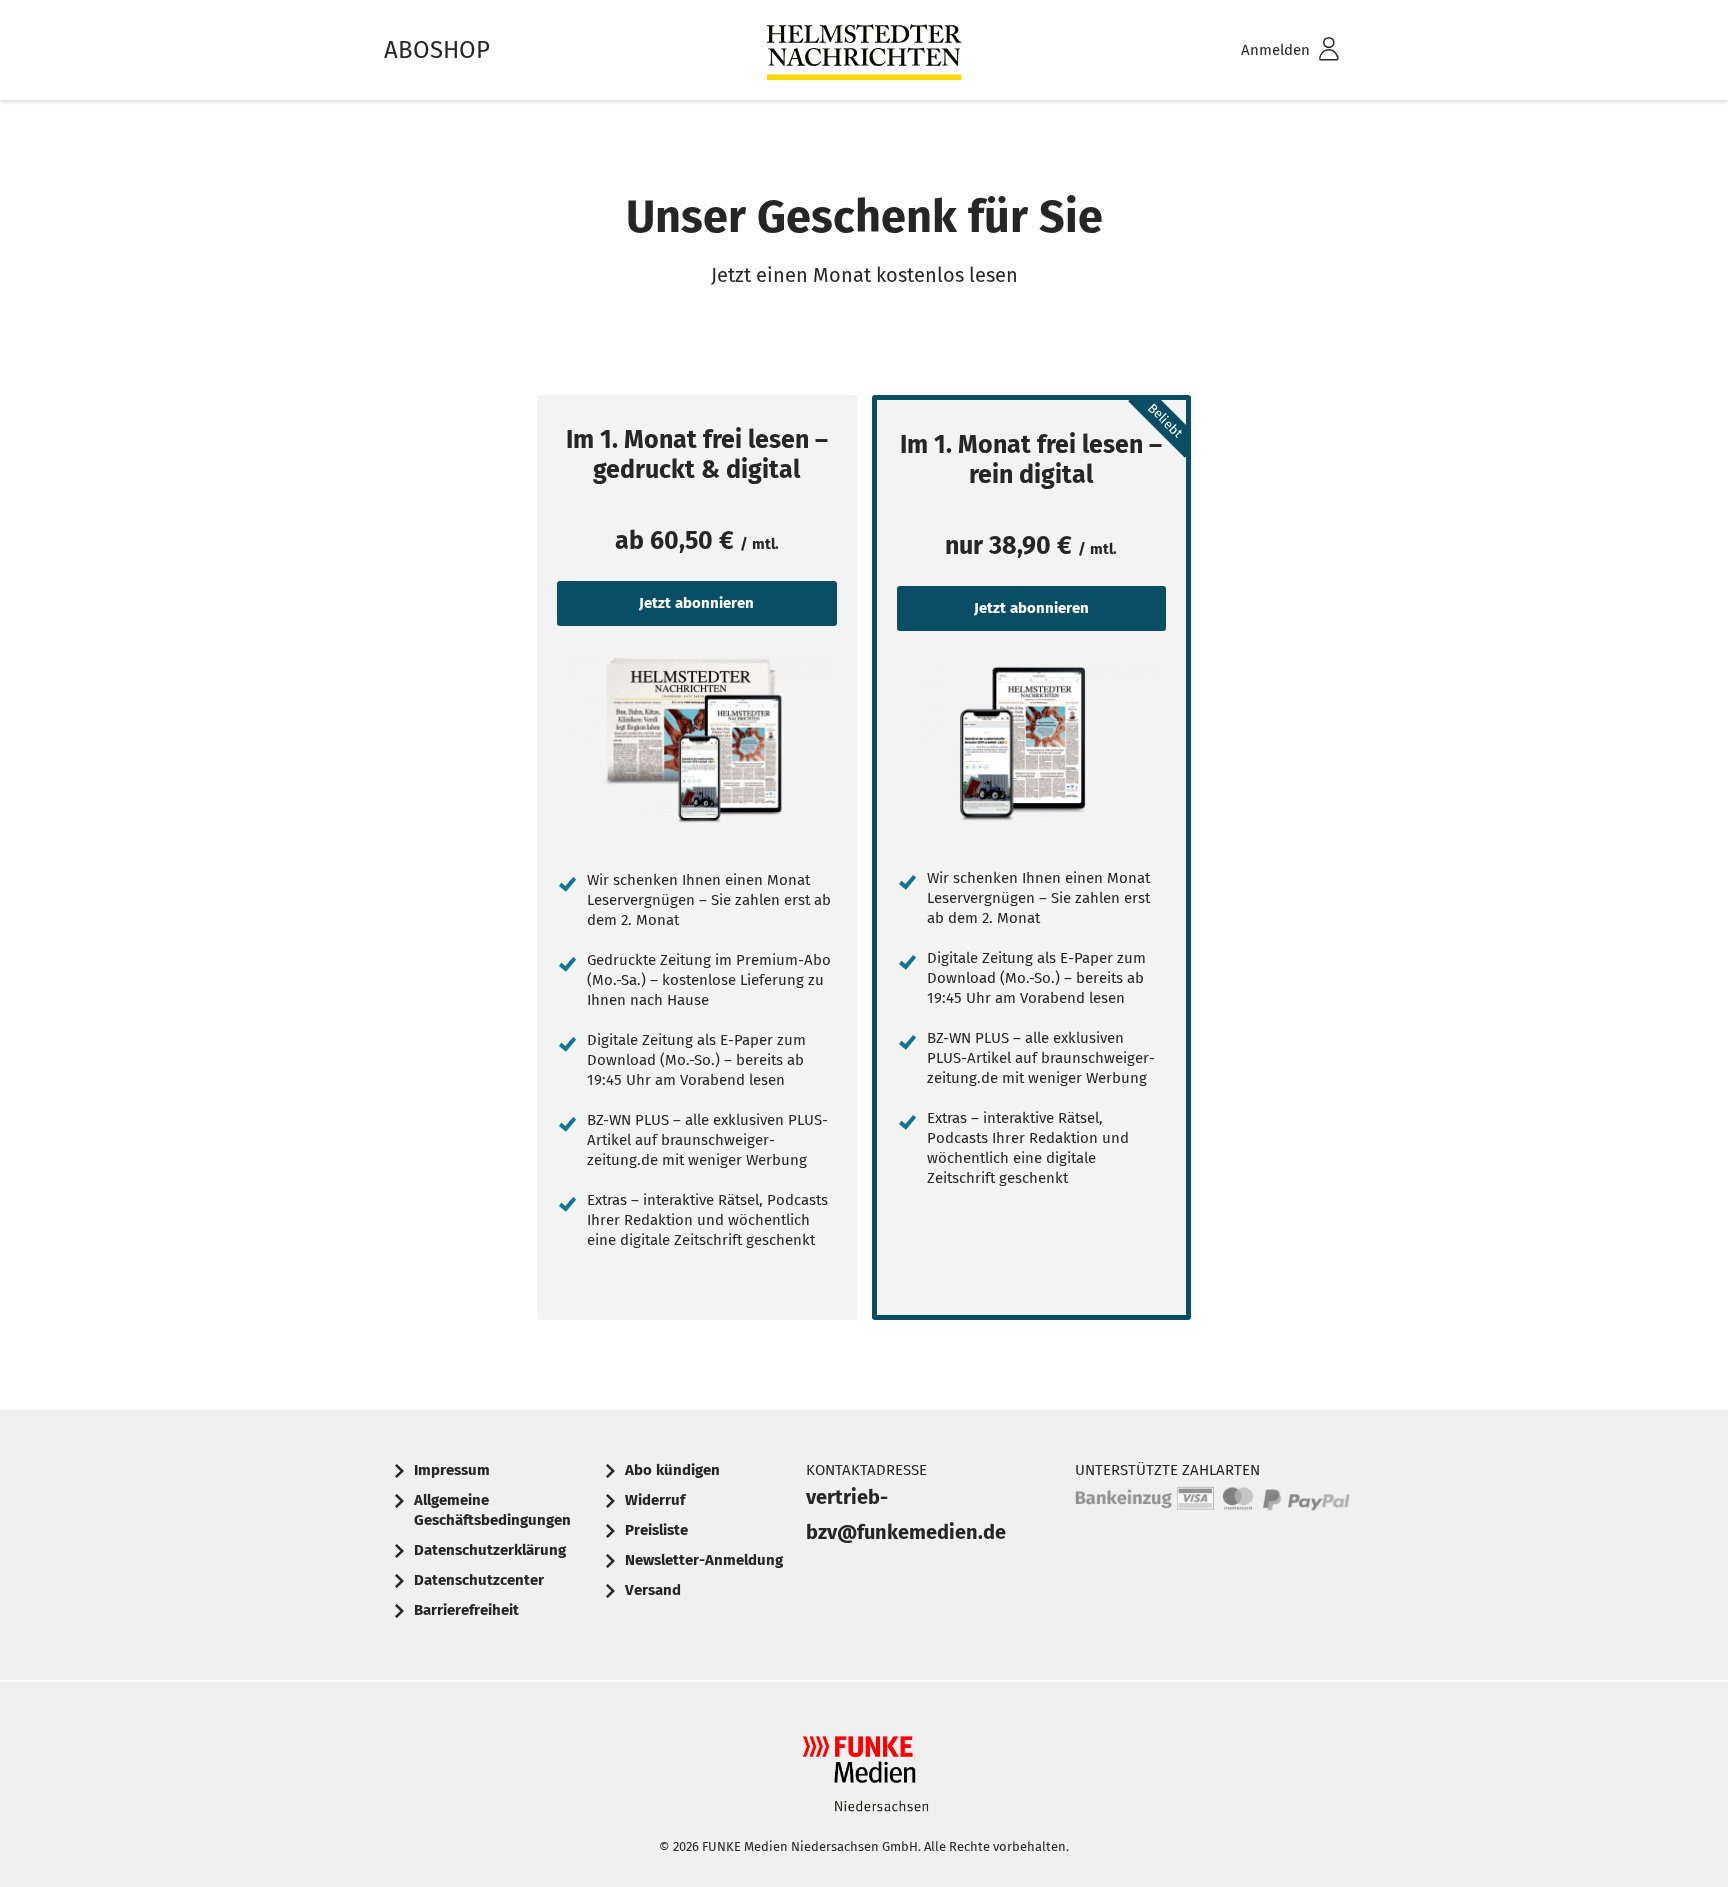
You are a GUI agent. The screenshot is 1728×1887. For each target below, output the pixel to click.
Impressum (452, 1470)
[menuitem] (1264, 50)
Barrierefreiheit (466, 1610)
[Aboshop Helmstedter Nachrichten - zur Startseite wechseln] (864, 50)
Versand (653, 1590)
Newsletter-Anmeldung (704, 1560)
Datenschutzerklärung (490, 1550)
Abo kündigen (672, 1470)
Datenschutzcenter (479, 1580)
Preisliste (656, 1530)
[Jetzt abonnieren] (697, 741)
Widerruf (655, 1500)
